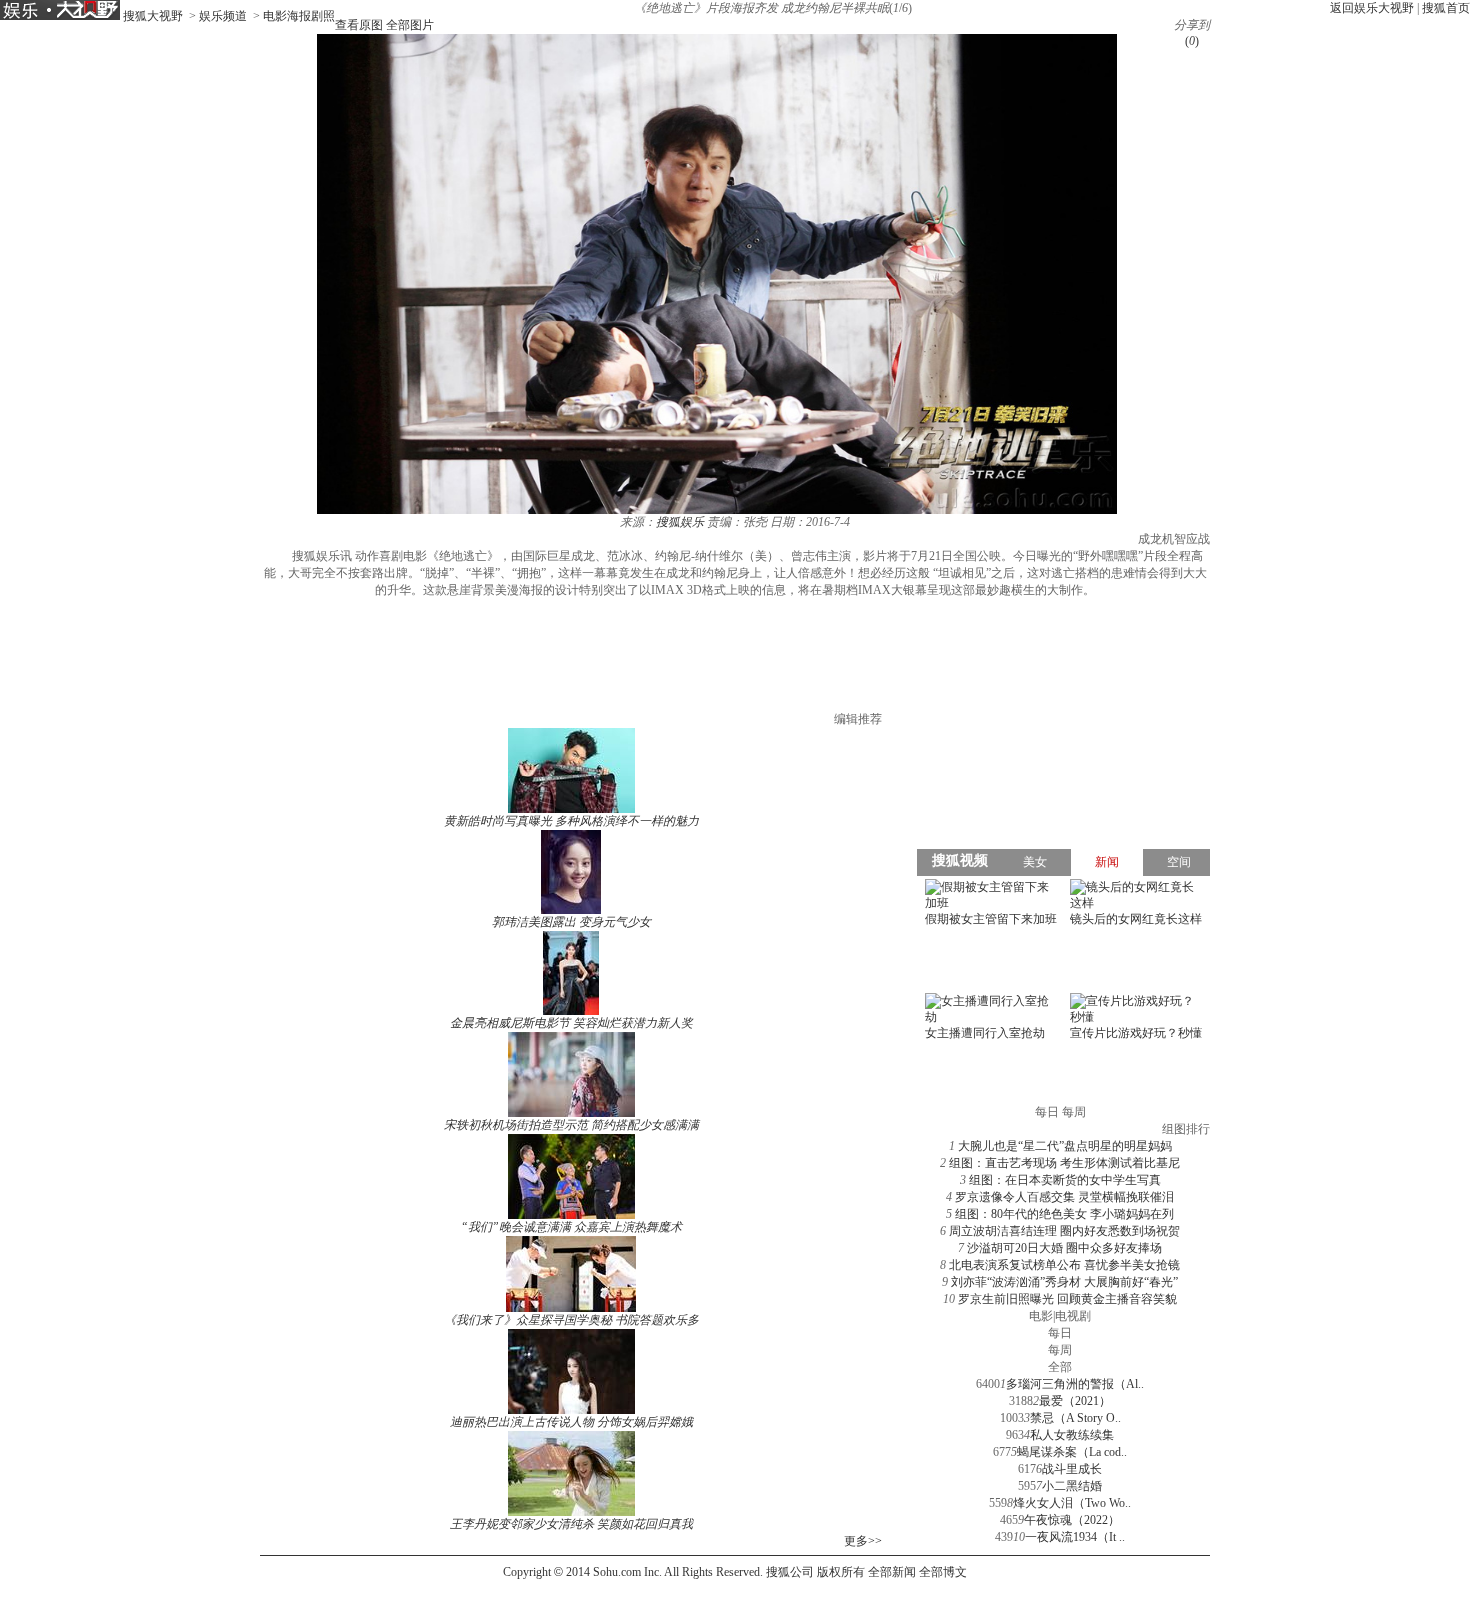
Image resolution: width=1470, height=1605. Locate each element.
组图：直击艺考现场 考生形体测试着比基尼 (1064, 1163)
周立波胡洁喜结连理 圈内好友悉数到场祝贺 (1064, 1231)
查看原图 (359, 25)
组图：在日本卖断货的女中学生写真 (1065, 1180)
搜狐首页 (1446, 8)
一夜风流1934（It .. (1075, 1537)
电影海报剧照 (299, 16)
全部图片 (410, 25)
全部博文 (943, 1572)
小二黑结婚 (1072, 1486)
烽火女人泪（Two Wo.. (1072, 1503)
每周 (1060, 1350)
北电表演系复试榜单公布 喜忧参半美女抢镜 (1064, 1265)
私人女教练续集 (1072, 1435)
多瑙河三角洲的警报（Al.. (1075, 1384)
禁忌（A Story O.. (1075, 1418)
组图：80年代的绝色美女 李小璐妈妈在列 (1064, 1214)
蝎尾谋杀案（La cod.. (1072, 1452)
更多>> (863, 1541)
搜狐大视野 (153, 16)
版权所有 (841, 1572)
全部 (1060, 1367)
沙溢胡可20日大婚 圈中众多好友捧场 (1064, 1248)
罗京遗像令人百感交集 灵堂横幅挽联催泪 (1064, 1197)
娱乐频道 (223, 16)
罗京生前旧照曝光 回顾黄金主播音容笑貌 (1067, 1299)
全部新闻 (892, 1572)
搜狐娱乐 (680, 522)
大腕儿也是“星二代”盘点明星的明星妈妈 (1065, 1146)
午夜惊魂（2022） (1072, 1520)
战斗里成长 (1072, 1469)
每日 (1060, 1333)
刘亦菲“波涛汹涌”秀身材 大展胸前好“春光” (1064, 1282)
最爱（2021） (1075, 1401)
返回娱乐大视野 (1372, 8)
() (1192, 41)
